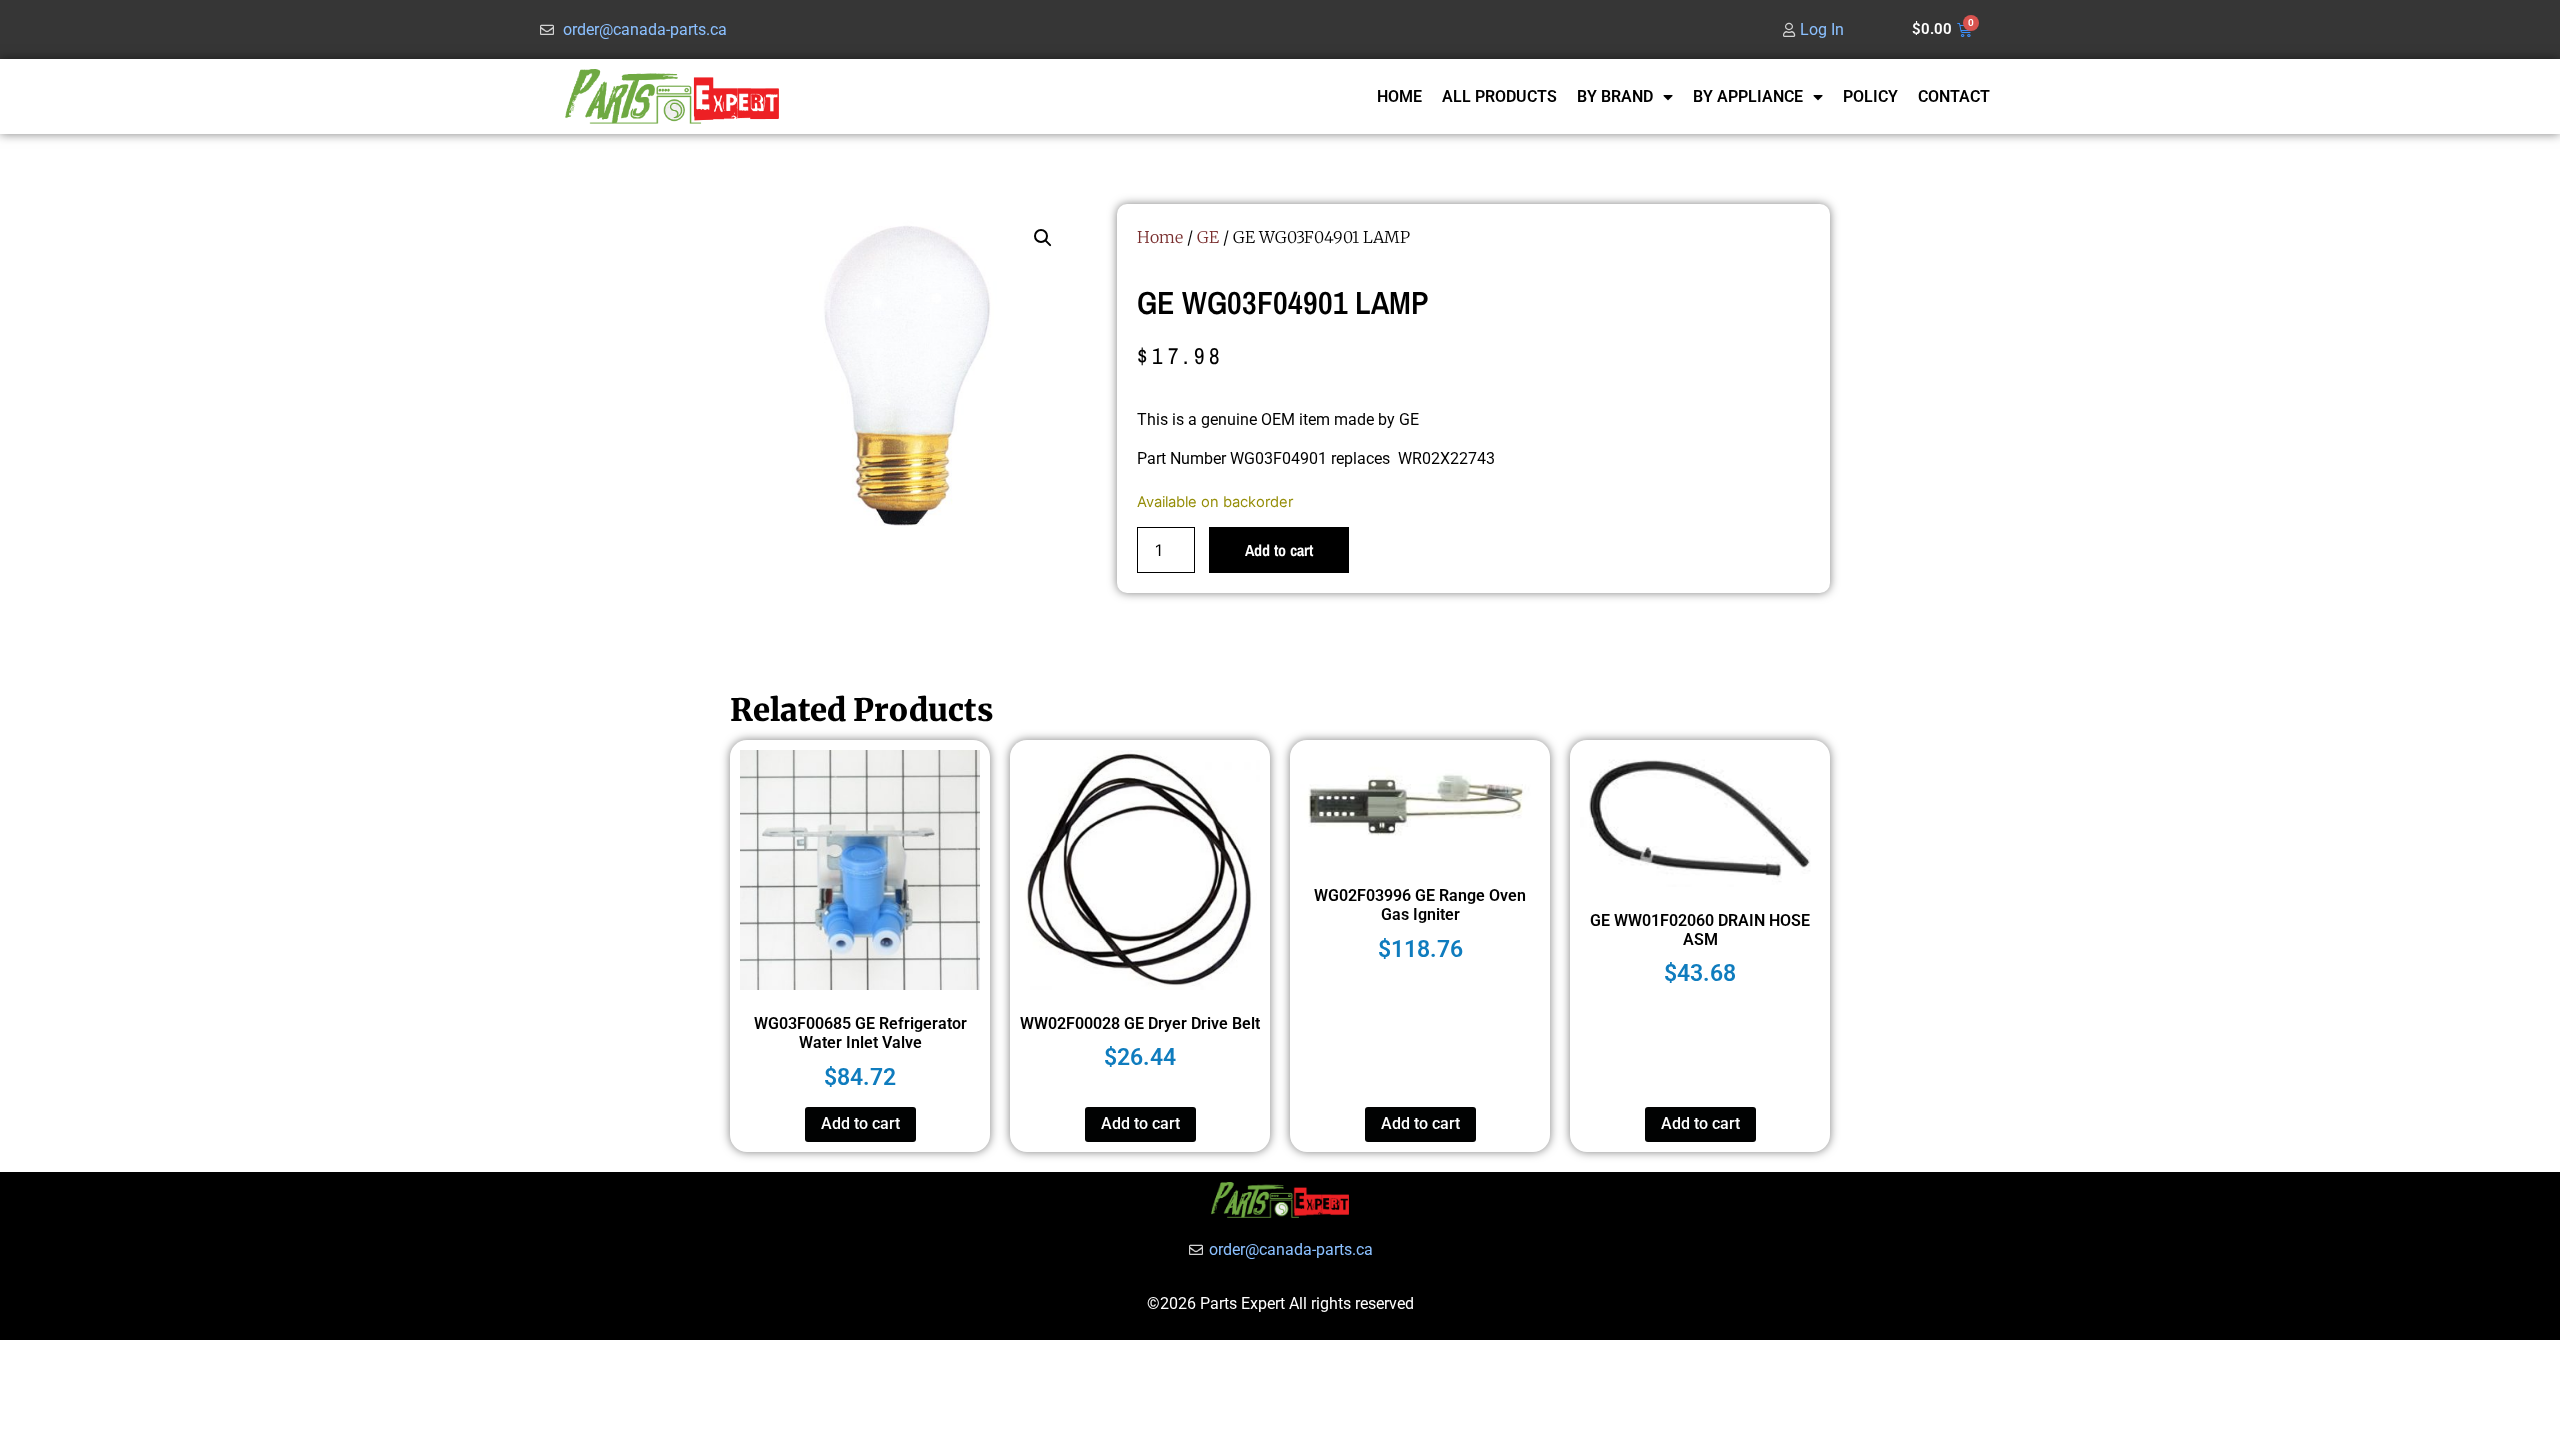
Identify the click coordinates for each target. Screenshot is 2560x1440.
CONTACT (1954, 96)
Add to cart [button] (860, 1123)
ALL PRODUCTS (1499, 96)
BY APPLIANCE (1748, 96)
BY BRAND (1615, 96)
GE (1208, 237)
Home (1160, 237)
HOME (1399, 96)
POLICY (1870, 96)
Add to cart (1279, 550)
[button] (1043, 238)
